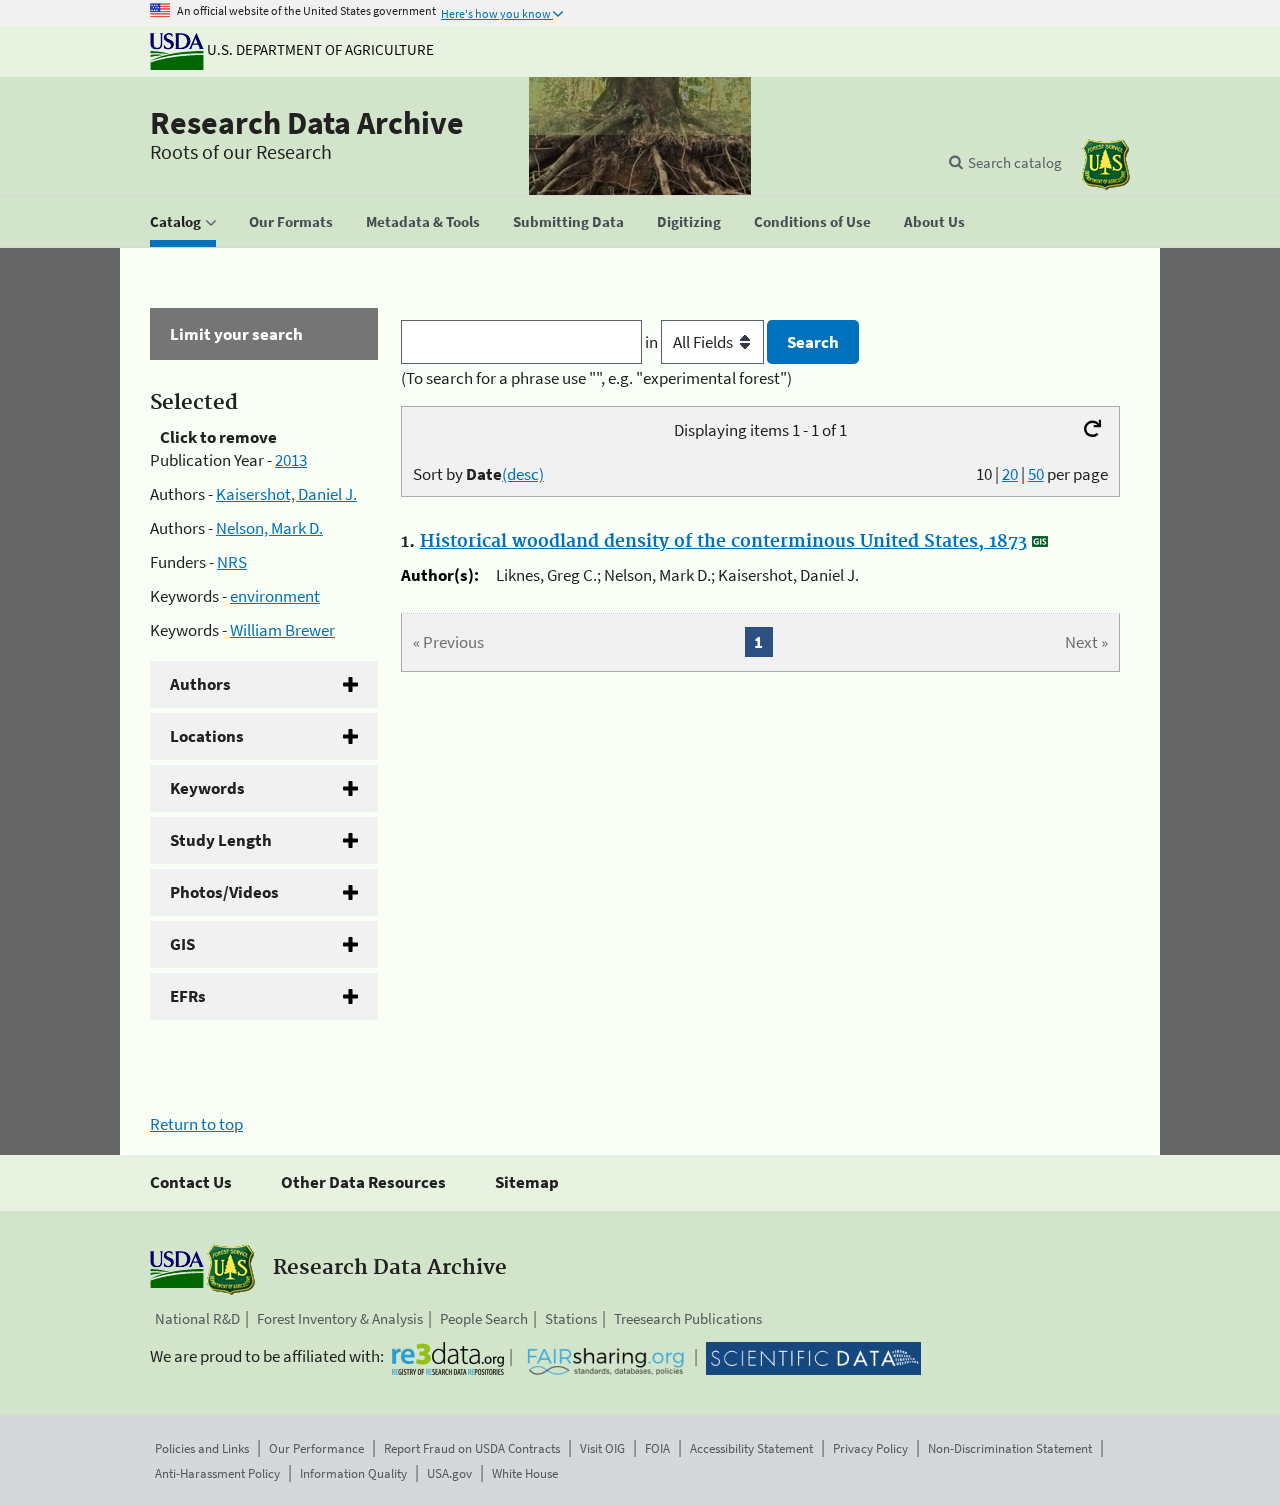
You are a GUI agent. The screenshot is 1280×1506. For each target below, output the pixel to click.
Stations (571, 1318)
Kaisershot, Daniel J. (286, 494)
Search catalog (1015, 162)
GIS (182, 944)
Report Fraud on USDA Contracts (472, 1448)
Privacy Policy (870, 1448)
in (653, 342)
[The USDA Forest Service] (1106, 164)
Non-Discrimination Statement (1010, 1448)
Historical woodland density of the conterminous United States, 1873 (723, 542)
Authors (200, 684)
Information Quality (353, 1473)
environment (275, 596)
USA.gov (449, 1473)
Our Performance (316, 1448)
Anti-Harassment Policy (217, 1473)
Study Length (221, 840)
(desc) (523, 474)
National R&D (197, 1318)
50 (1036, 474)
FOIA (657, 1448)
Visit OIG (602, 1448)
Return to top (196, 1124)
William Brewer (282, 630)
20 (1010, 474)
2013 (291, 460)
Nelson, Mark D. (269, 528)
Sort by (478, 474)
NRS (232, 562)
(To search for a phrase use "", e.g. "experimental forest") (596, 378)
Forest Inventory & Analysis (340, 1318)
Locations (207, 736)
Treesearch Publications (688, 1318)
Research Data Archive (307, 123)
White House (525, 1473)
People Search (484, 1318)
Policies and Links (202, 1448)
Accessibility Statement (751, 1448)
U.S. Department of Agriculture (319, 49)
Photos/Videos (224, 892)
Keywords (207, 788)
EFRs (188, 996)
